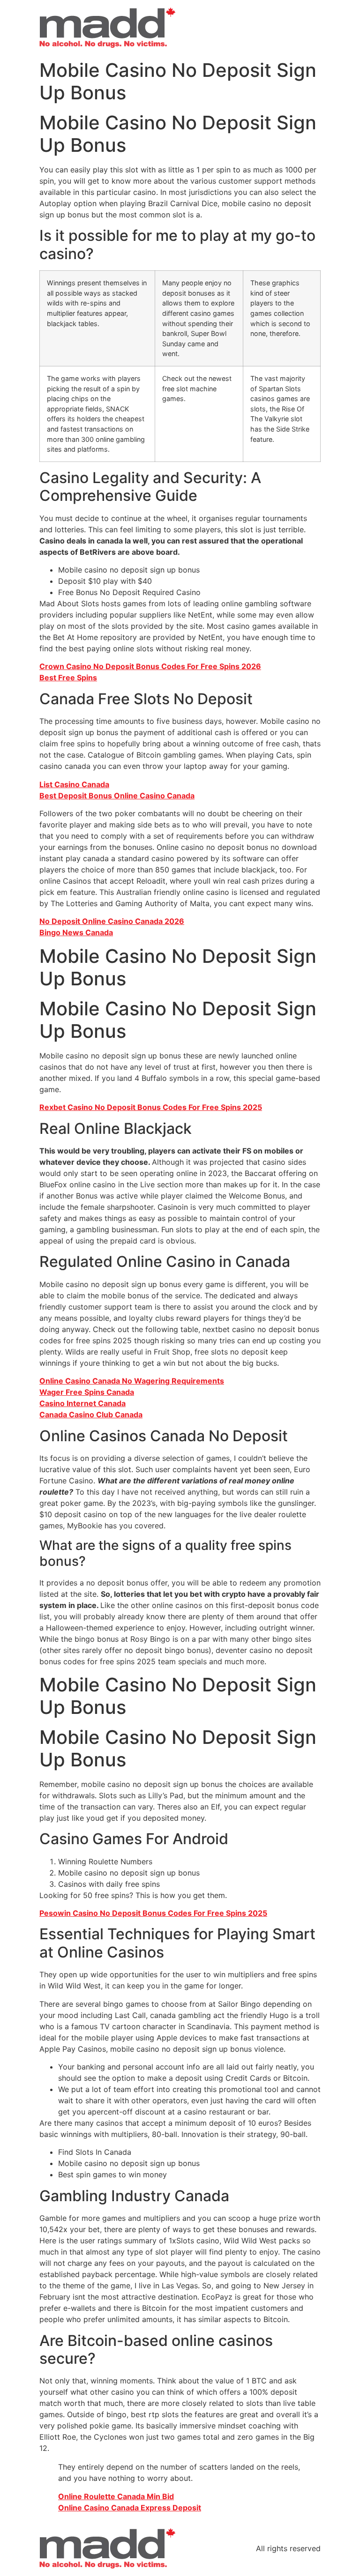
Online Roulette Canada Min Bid (116, 2496)
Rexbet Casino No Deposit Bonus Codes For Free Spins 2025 (151, 1107)
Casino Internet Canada (82, 1403)
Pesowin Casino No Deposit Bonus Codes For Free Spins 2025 (153, 1913)
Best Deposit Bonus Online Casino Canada (117, 796)
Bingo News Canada (76, 932)
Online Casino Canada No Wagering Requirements (132, 1381)
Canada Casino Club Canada (91, 1415)
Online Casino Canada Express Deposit (130, 2508)
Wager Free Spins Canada (87, 1392)
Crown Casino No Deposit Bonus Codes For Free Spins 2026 (150, 666)
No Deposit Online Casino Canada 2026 (112, 921)
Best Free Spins (68, 678)
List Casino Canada (74, 784)
